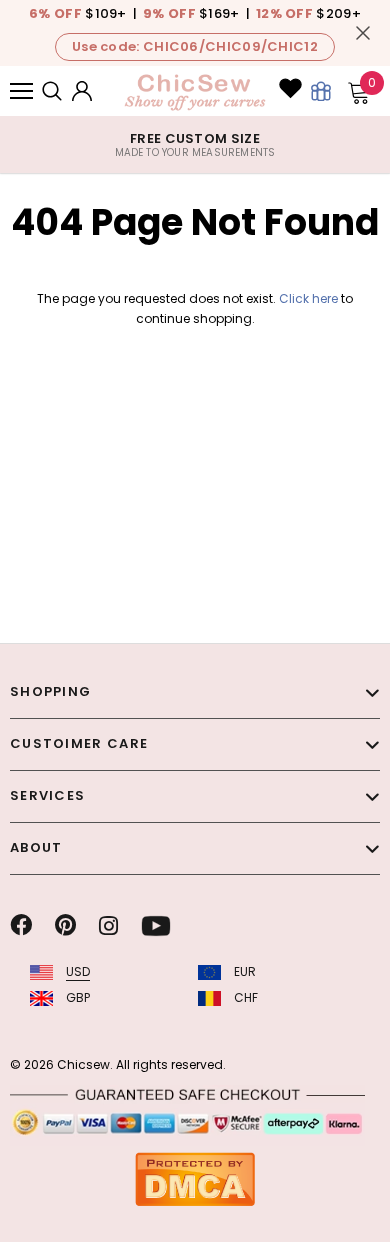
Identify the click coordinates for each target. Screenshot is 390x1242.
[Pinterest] (65, 926)
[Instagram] (108, 926)
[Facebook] (21, 926)
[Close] (363, 33)
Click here (310, 298)
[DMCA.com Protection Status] (195, 1178)
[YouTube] (156, 926)
